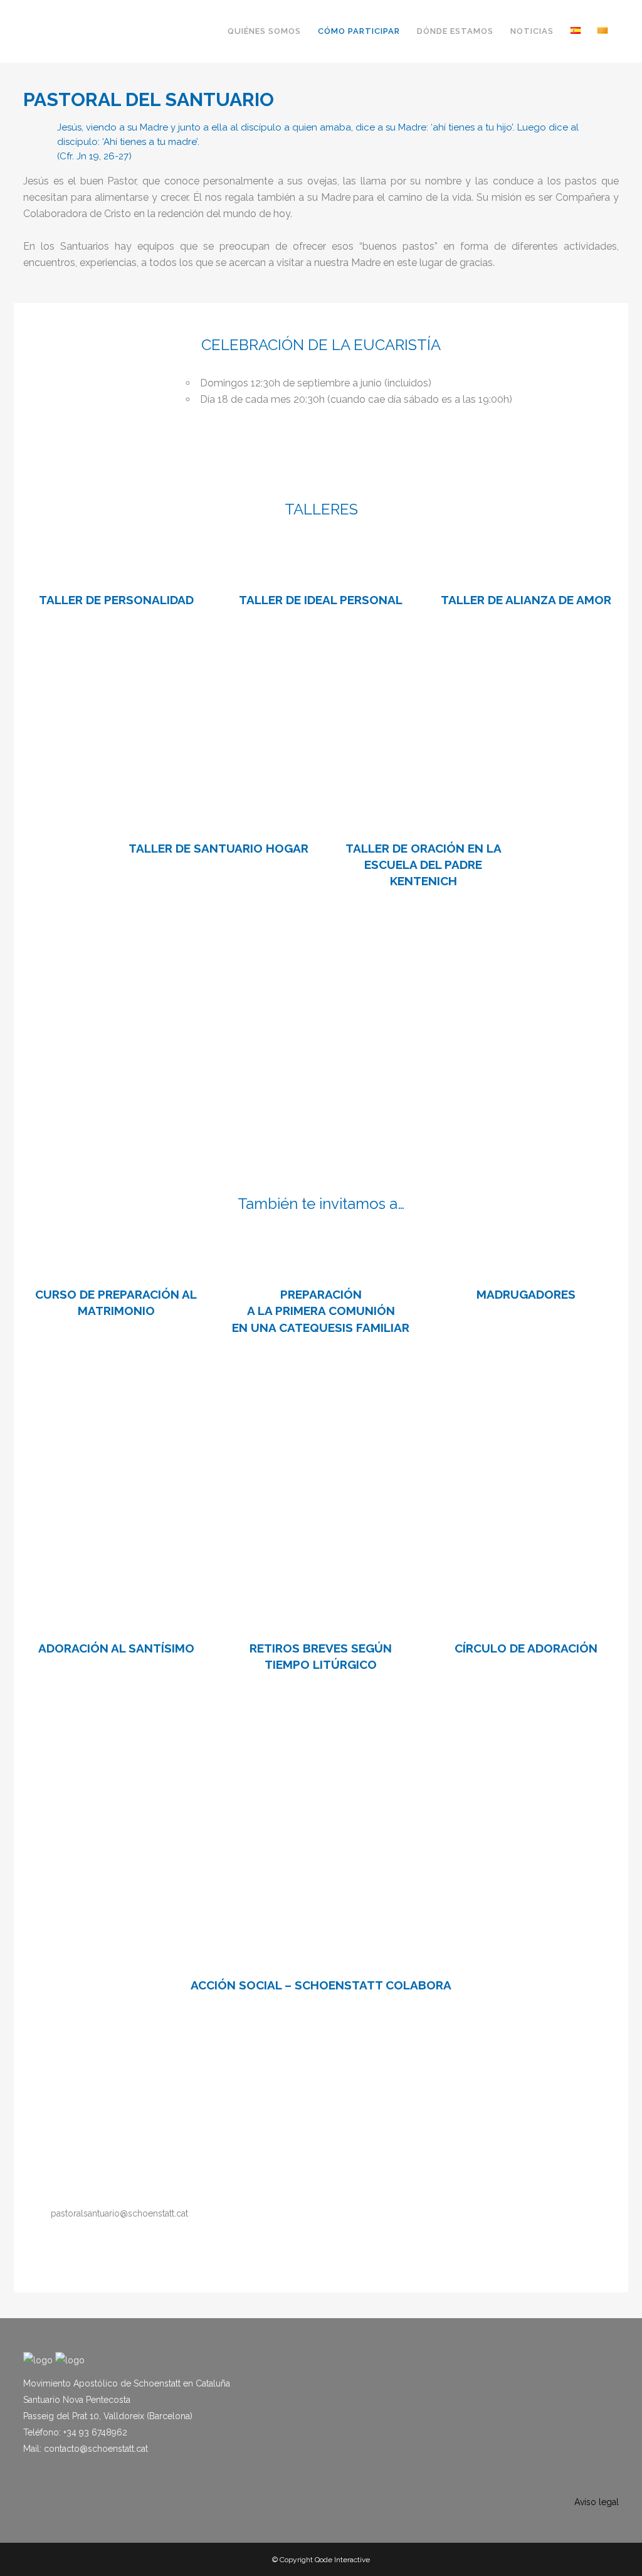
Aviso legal (597, 2502)
